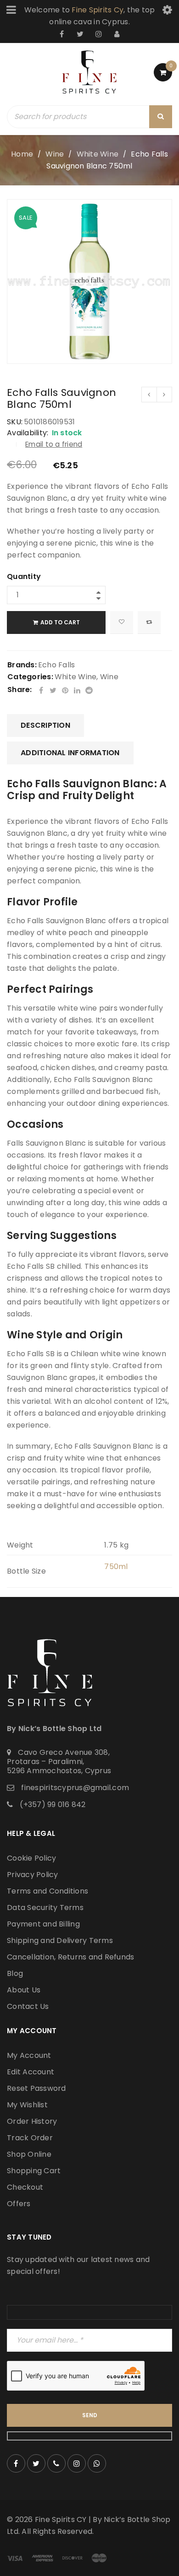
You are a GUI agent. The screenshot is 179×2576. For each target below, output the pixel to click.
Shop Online (29, 2154)
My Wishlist (27, 2105)
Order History (32, 2121)
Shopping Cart (34, 2171)
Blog (15, 1973)
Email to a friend (54, 444)
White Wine (98, 154)
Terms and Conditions (48, 1891)
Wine (55, 154)
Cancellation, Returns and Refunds (70, 1957)
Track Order (30, 2138)
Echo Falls (57, 665)
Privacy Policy (33, 1875)
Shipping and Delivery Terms (60, 1940)
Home (22, 154)
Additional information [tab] (70, 753)
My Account (29, 2055)
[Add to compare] (149, 622)
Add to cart (60, 622)
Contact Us (28, 2006)
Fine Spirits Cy (98, 10)
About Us (24, 1990)
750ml (116, 1567)
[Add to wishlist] (122, 622)
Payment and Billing (43, 1924)
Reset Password (36, 2088)
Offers (19, 2204)
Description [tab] (45, 725)
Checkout (25, 2187)
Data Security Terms (45, 1908)
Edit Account (31, 2072)
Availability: (28, 433)
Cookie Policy (31, 1858)
